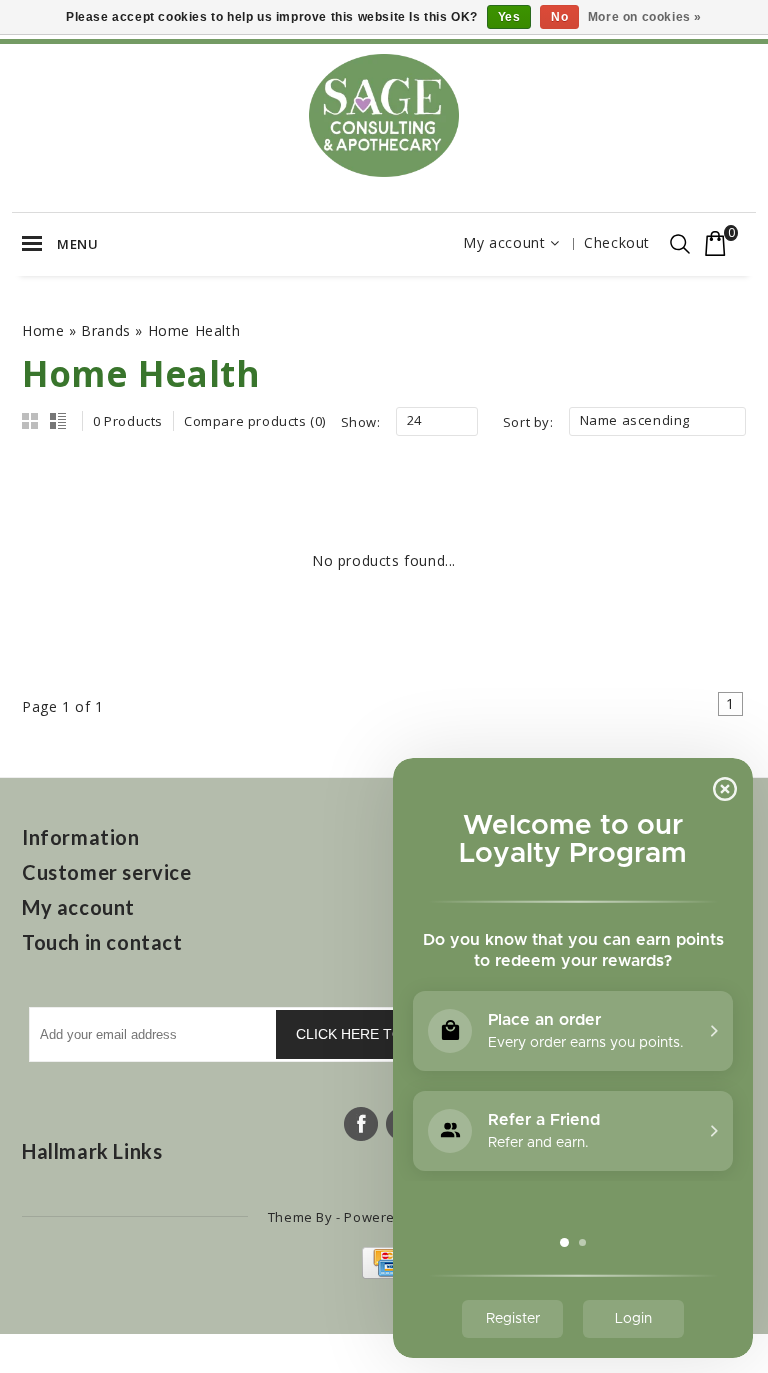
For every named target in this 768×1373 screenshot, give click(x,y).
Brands (106, 330)
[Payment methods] (384, 1273)
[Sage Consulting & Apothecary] (384, 115)
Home (43, 330)
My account (504, 242)
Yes (509, 17)
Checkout (617, 242)
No (559, 17)
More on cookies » (645, 17)
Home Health (194, 330)
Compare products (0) (255, 421)
